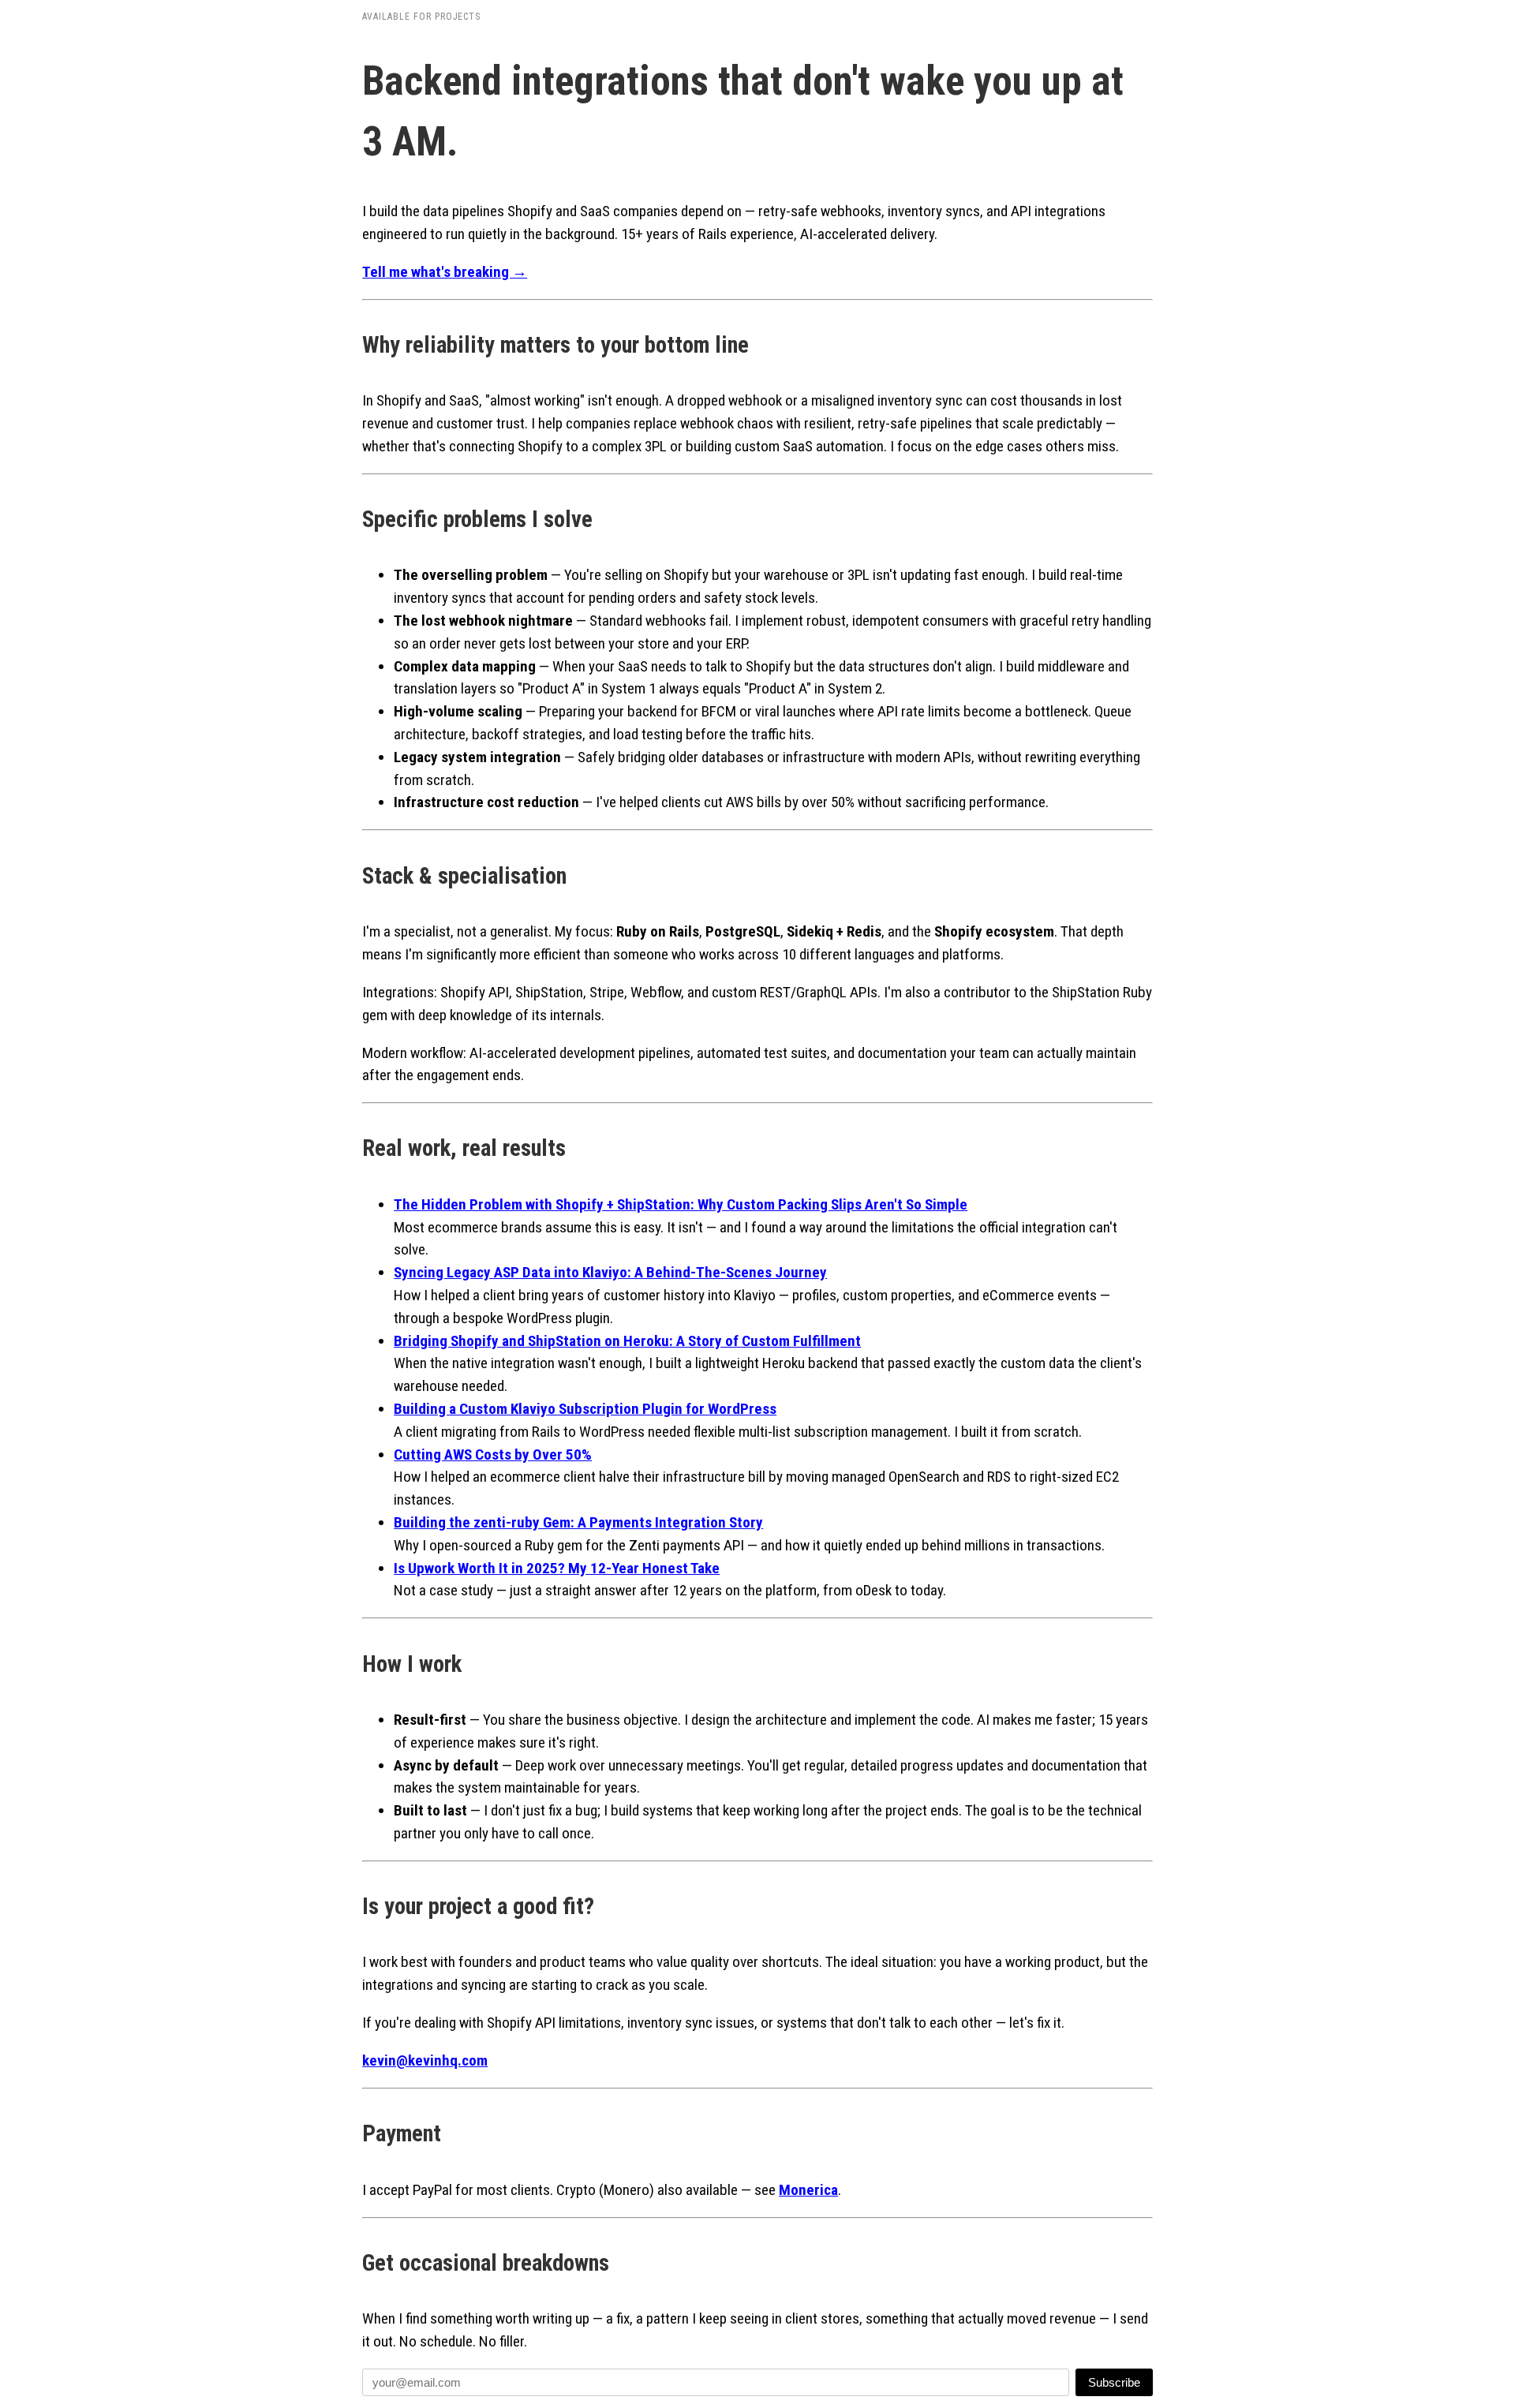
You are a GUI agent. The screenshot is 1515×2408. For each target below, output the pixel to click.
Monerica (808, 2190)
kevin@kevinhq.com (425, 2060)
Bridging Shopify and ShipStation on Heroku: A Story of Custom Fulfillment (627, 1341)
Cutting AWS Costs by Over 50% (493, 1455)
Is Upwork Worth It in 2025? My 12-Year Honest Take (557, 1568)
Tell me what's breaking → (445, 272)
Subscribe (1114, 2382)
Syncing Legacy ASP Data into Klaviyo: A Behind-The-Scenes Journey (610, 1272)
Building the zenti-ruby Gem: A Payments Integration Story (578, 1522)
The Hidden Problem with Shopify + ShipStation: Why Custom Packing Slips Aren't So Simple (681, 1204)
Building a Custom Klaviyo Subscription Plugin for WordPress (585, 1409)
